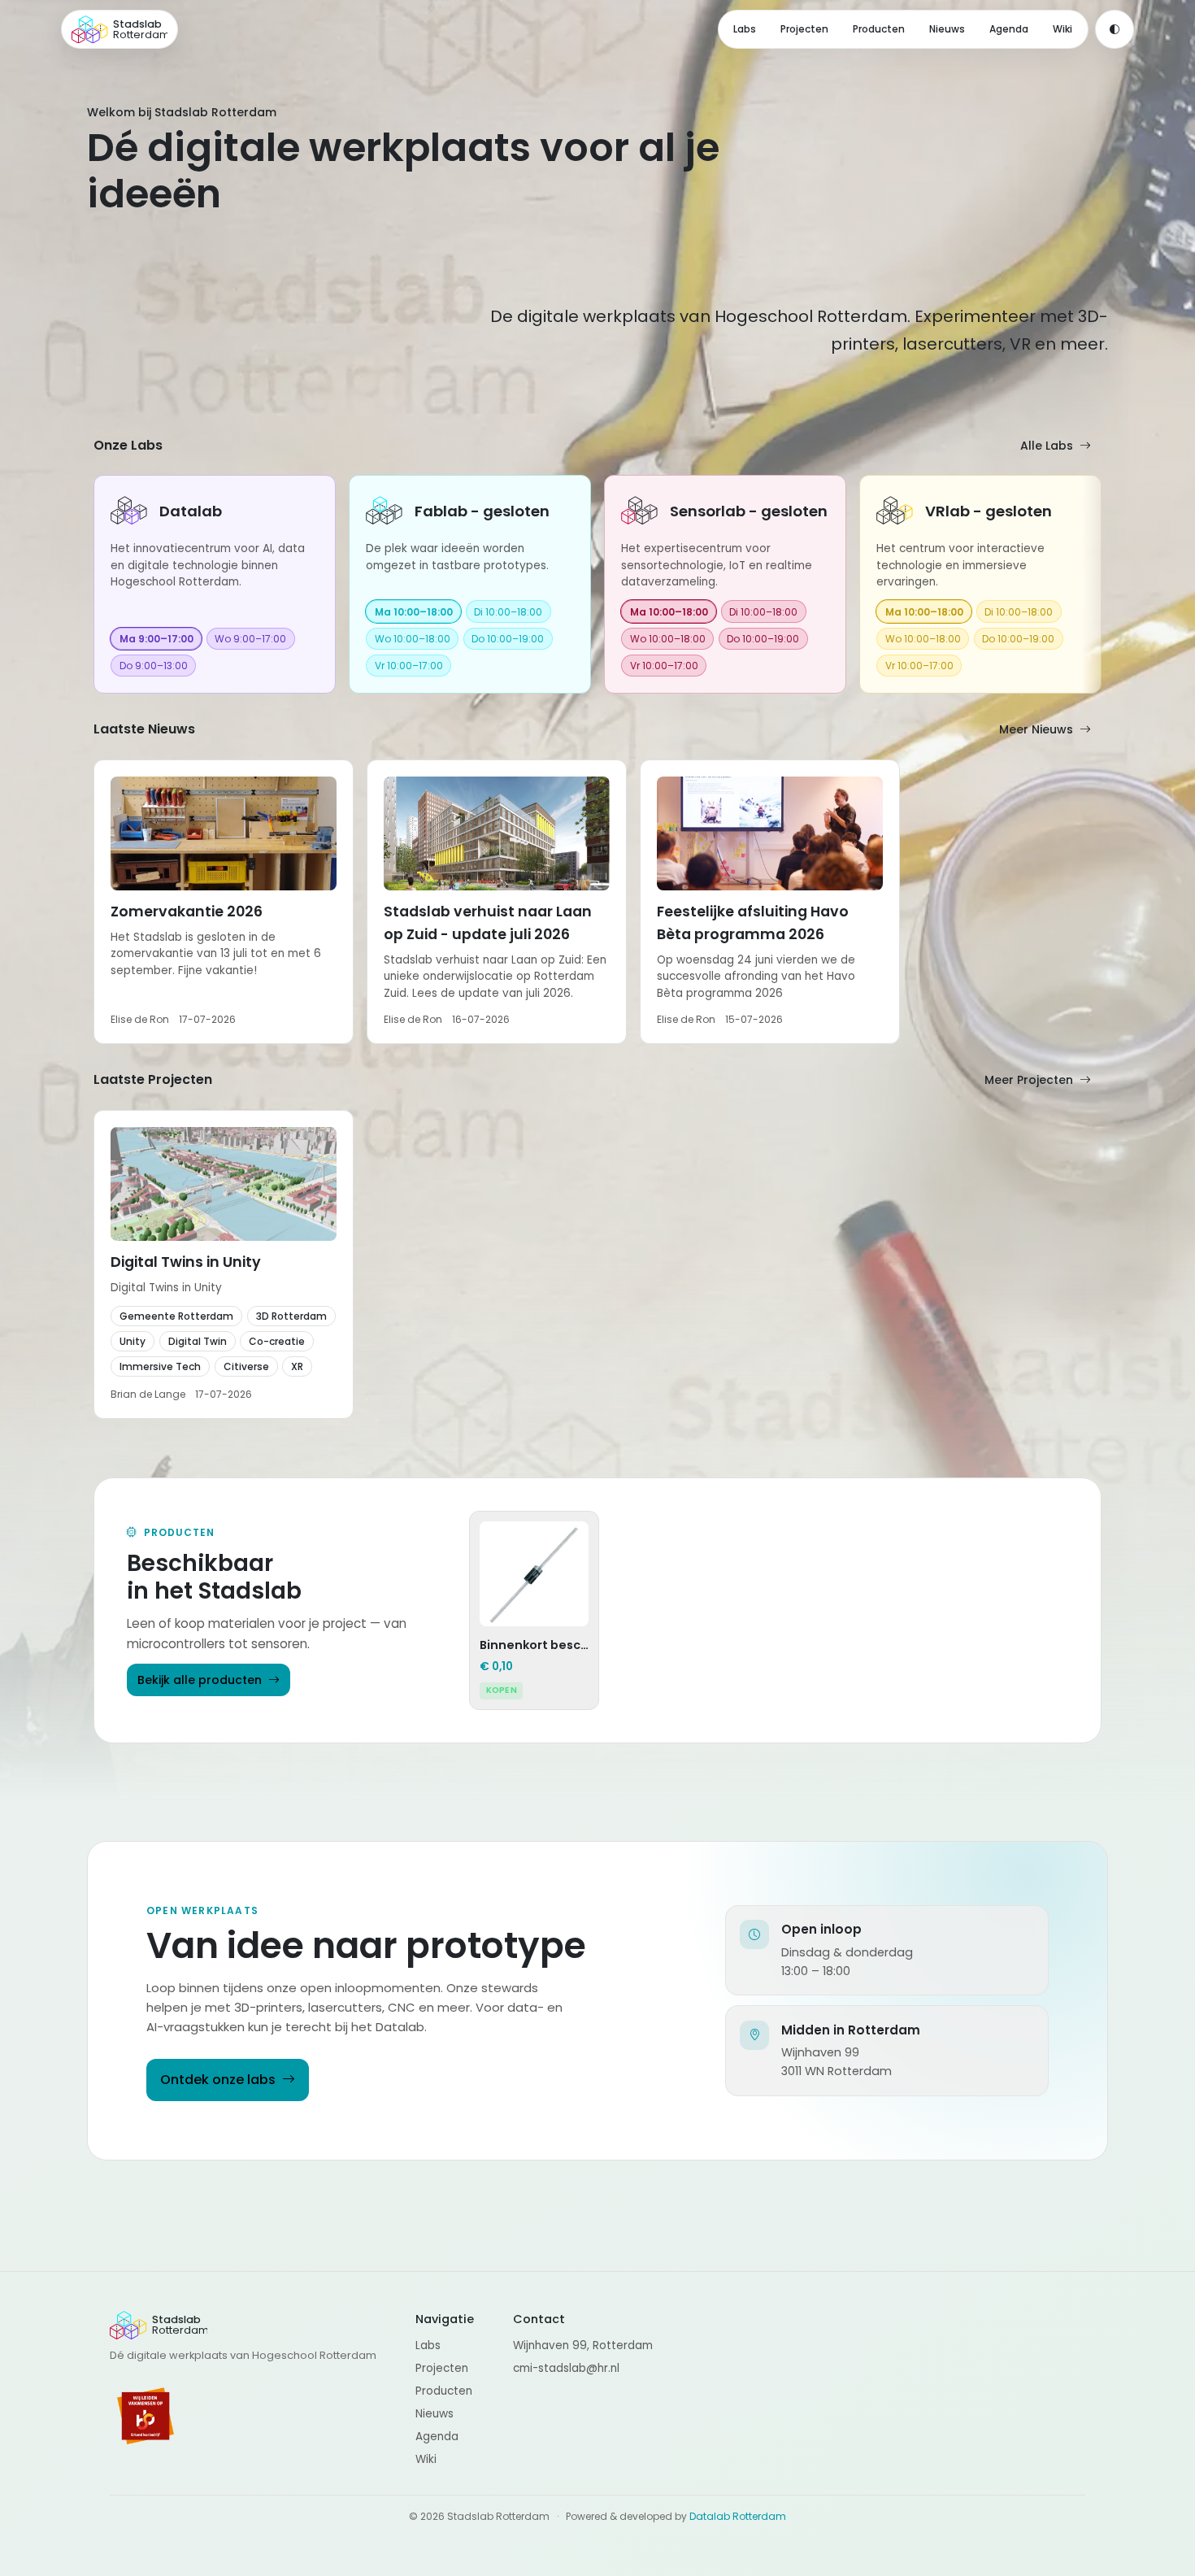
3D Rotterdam (291, 1316)
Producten (444, 2391)
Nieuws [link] (947, 29)
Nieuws (435, 2414)
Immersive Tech (160, 1366)
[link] (215, 584)
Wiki (426, 2459)
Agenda (437, 2437)
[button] (224, 902)
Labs (428, 2345)
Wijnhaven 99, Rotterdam (583, 2345)
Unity (133, 1341)
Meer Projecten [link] (1029, 1080)
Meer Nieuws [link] (1036, 729)
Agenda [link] (1009, 29)
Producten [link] (879, 29)
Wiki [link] (1062, 29)
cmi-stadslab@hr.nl (566, 2368)
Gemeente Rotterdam (176, 1316)
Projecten (442, 2368)
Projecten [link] (804, 29)
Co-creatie (277, 1341)
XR (297, 1366)
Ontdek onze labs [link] (218, 2080)
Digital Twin (198, 1341)
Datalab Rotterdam (738, 2516)
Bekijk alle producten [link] (200, 1680)
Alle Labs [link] (1047, 446)
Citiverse (246, 1366)
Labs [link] (745, 29)
